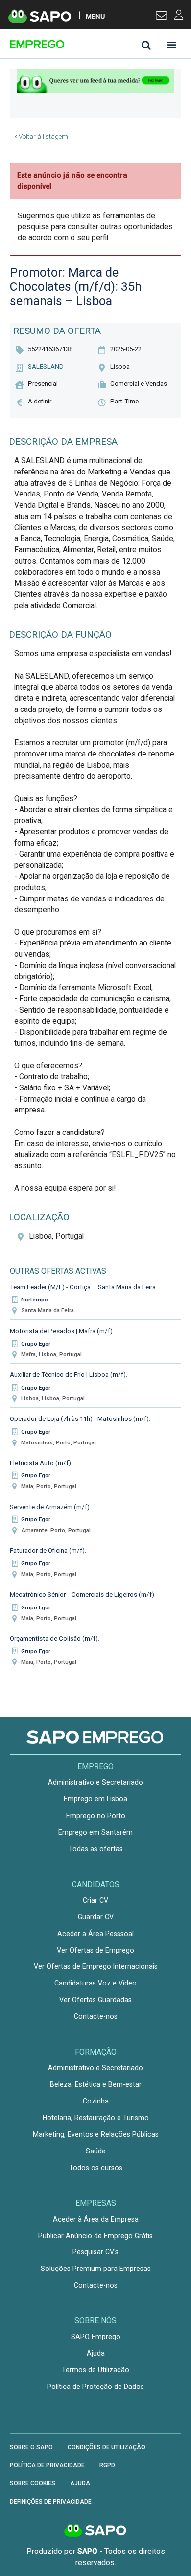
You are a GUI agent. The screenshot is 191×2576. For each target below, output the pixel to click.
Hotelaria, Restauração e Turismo (96, 2118)
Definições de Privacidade (51, 2502)
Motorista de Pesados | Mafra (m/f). (62, 1331)
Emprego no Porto (96, 1816)
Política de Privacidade (47, 2465)
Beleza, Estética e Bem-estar (96, 2084)
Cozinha (96, 2101)
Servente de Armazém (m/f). (50, 1507)
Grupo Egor (36, 1344)
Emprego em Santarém (95, 1832)
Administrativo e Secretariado (95, 1782)
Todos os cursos (96, 2168)
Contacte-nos (96, 2016)
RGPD (107, 2465)
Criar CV (95, 1900)
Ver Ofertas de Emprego (95, 1950)
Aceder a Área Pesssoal (95, 1934)
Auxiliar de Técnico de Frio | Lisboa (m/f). (69, 1375)
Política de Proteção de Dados (95, 2387)
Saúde (96, 2151)
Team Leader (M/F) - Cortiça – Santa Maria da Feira (83, 1287)
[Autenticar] (161, 17)
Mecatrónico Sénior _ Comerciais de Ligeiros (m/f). (83, 1595)
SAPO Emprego (96, 2337)
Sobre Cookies (33, 2483)
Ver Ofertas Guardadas (95, 2000)
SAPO (95, 2531)
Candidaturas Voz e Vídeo (95, 1983)
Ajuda (96, 2353)
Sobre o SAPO (31, 2447)
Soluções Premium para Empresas (96, 2269)
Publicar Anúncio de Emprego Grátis (95, 2236)
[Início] (79, 44)
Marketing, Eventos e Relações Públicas (96, 2134)
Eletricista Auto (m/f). (41, 1463)
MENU (95, 16)
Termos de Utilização (95, 2370)
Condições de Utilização (107, 2447)
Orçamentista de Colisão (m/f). (55, 1639)
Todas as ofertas (96, 1849)
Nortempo (35, 1300)
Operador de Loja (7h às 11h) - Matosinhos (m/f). (80, 1419)
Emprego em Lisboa (95, 1799)
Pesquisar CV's (95, 2252)
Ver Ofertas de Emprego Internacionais (96, 1966)
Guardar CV (96, 1917)
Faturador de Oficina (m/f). (48, 1550)
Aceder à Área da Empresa (96, 2219)
